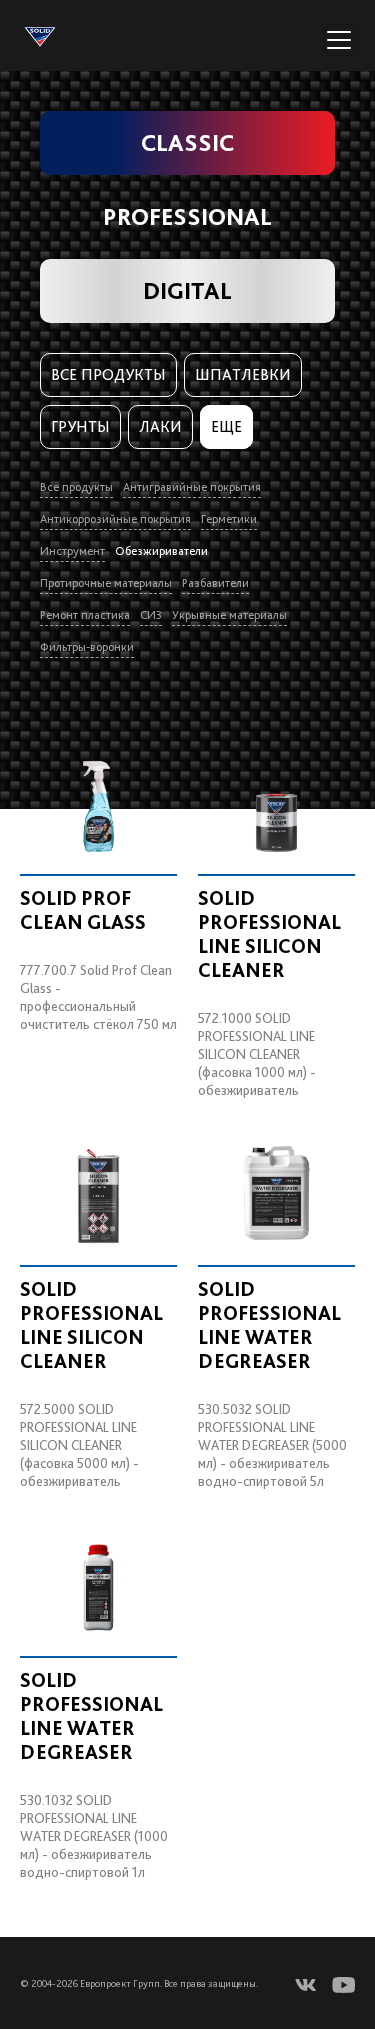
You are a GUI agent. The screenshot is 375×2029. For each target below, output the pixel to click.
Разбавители (215, 583)
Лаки (160, 426)
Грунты (80, 426)
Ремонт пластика (85, 615)
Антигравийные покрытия (192, 487)
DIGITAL (187, 290)
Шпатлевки (243, 374)
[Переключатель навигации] (339, 40)
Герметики (229, 519)
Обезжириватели (161, 551)
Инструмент (72, 551)
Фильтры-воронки (87, 647)
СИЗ (151, 615)
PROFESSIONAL (187, 216)
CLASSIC (187, 142)
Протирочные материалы (106, 583)
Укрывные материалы (229, 615)
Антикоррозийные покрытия (115, 519)
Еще (226, 426)
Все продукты (108, 374)
